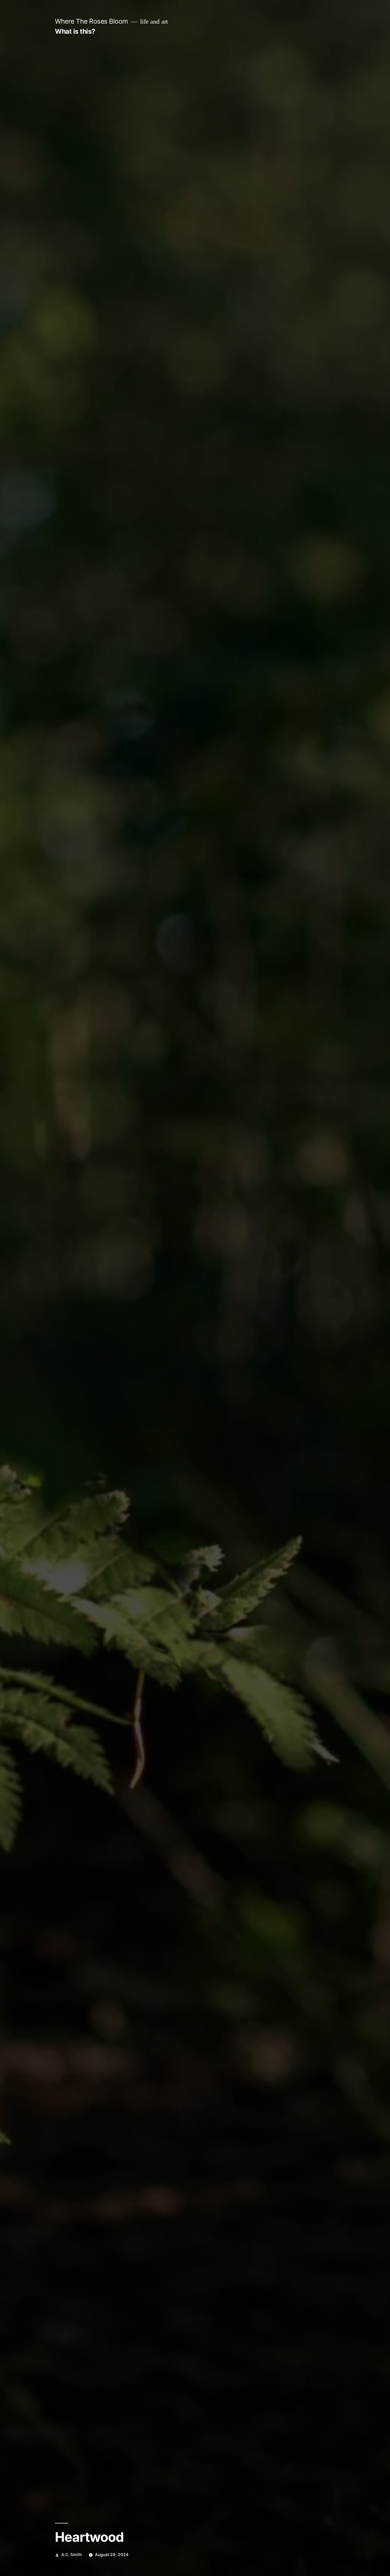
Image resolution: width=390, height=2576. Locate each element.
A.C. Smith (71, 2555)
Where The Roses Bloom (92, 21)
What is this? (75, 31)
